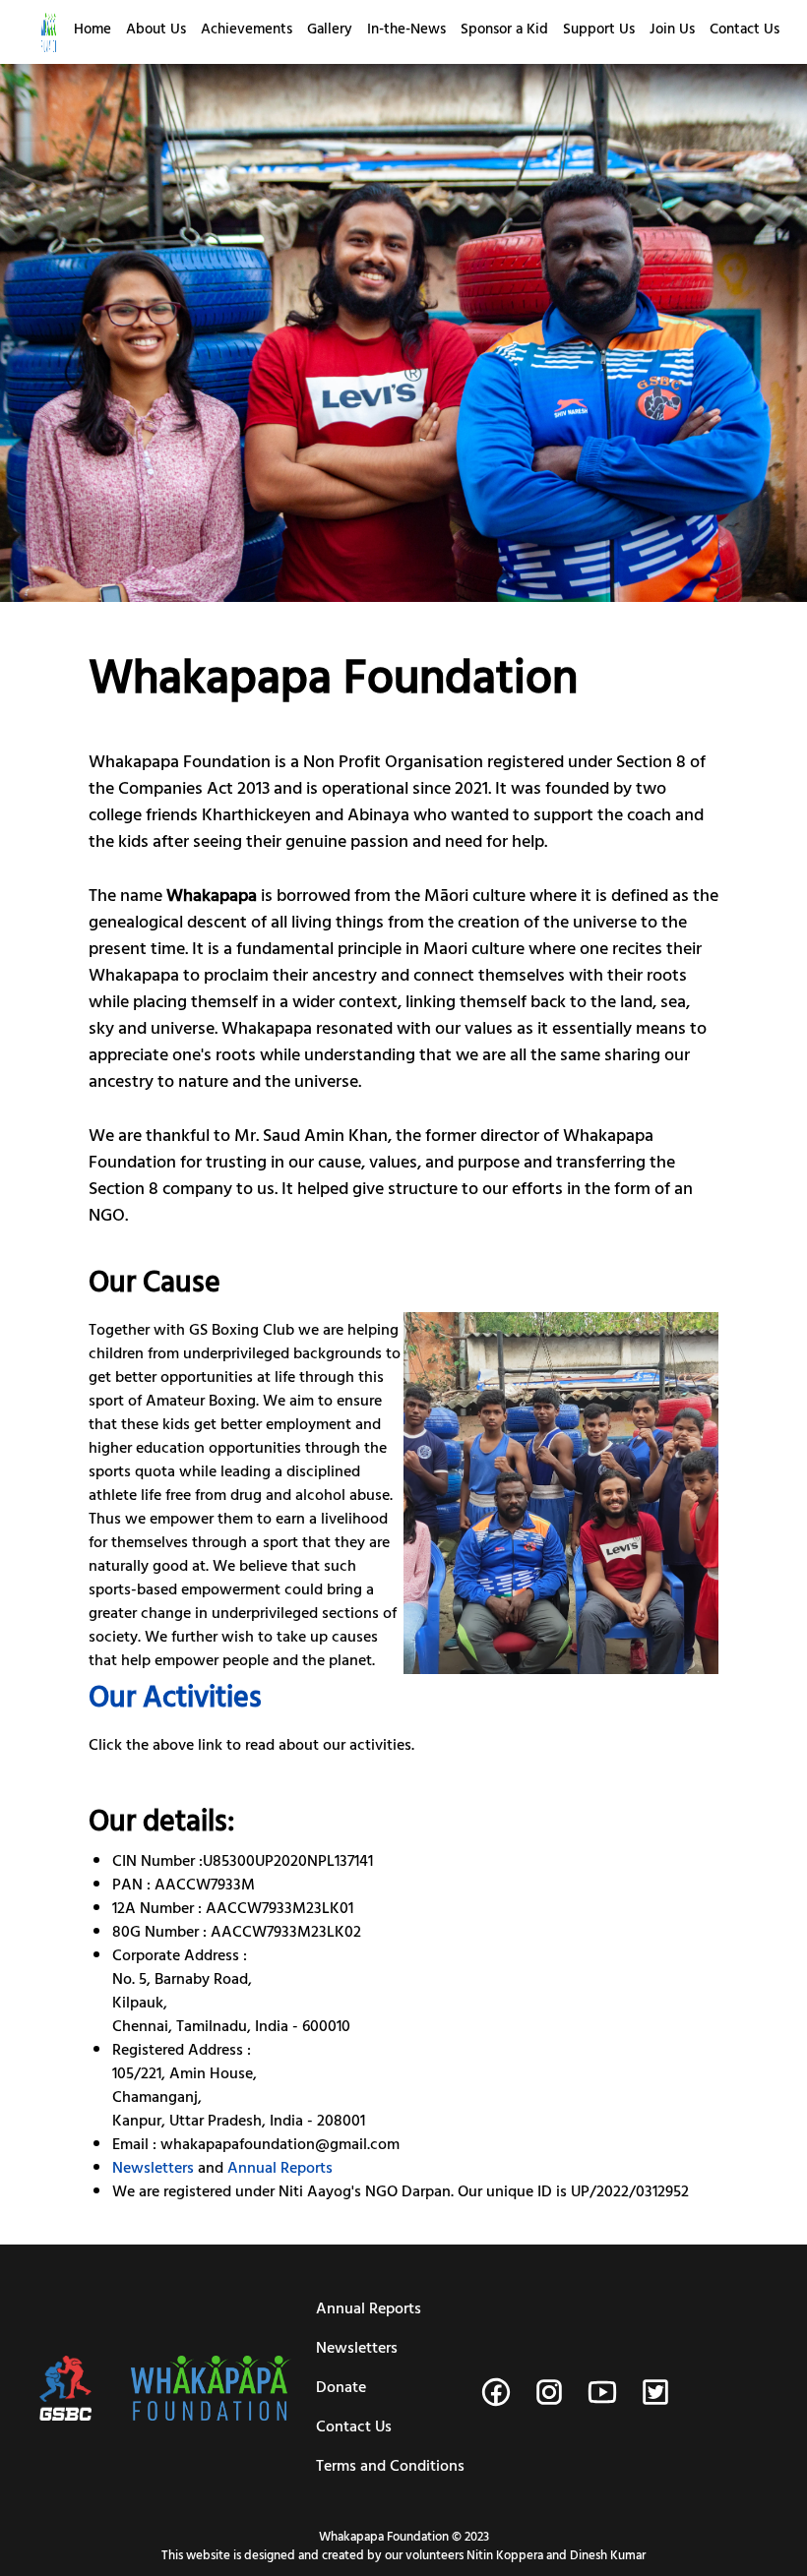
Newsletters (153, 2170)
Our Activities (175, 1702)
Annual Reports (280, 2170)
